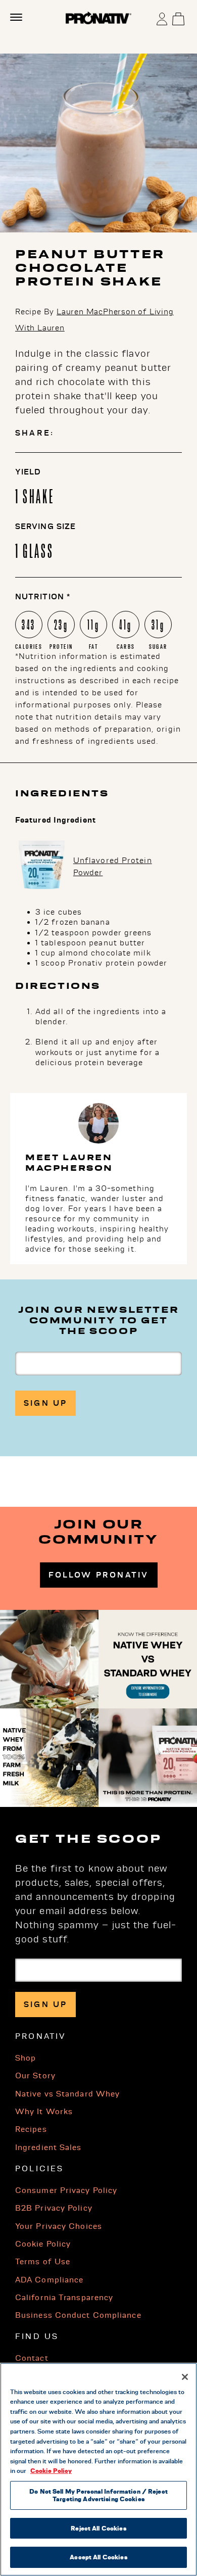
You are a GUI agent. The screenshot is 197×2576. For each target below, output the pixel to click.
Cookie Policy (43, 2244)
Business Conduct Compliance (78, 2315)
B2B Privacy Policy (54, 2208)
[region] (98, 2469)
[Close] (185, 2377)
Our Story (35, 2076)
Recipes (31, 2129)
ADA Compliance (49, 2280)
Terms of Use (43, 2262)
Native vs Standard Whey (67, 2094)
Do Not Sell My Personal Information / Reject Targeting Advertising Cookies (98, 2495)
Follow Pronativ (99, 1575)
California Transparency (64, 2298)
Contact (32, 2358)
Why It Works (44, 2112)
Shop (26, 2058)
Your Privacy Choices (59, 2226)
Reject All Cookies (98, 2528)
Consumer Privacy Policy (66, 2190)
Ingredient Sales (48, 2148)
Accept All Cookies (98, 2557)
